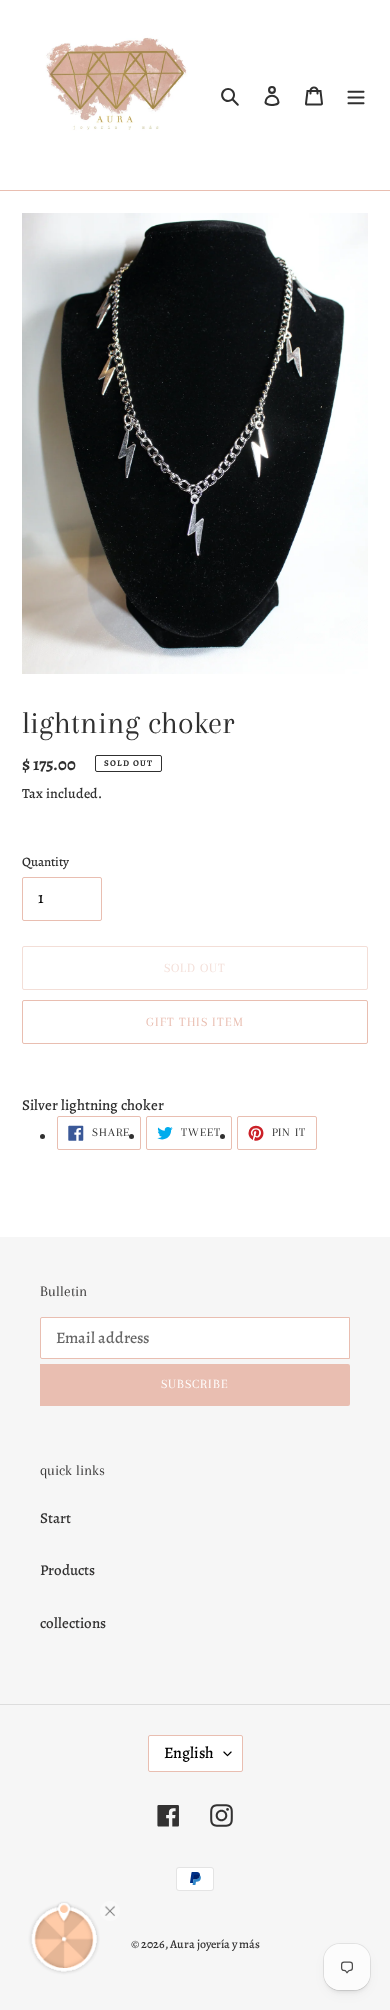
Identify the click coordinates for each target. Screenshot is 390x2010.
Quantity (45, 861)
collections (73, 1623)
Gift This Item (195, 1022)
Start (55, 1518)
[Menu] (356, 95)
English (189, 1753)
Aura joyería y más (215, 1944)
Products (67, 1570)
